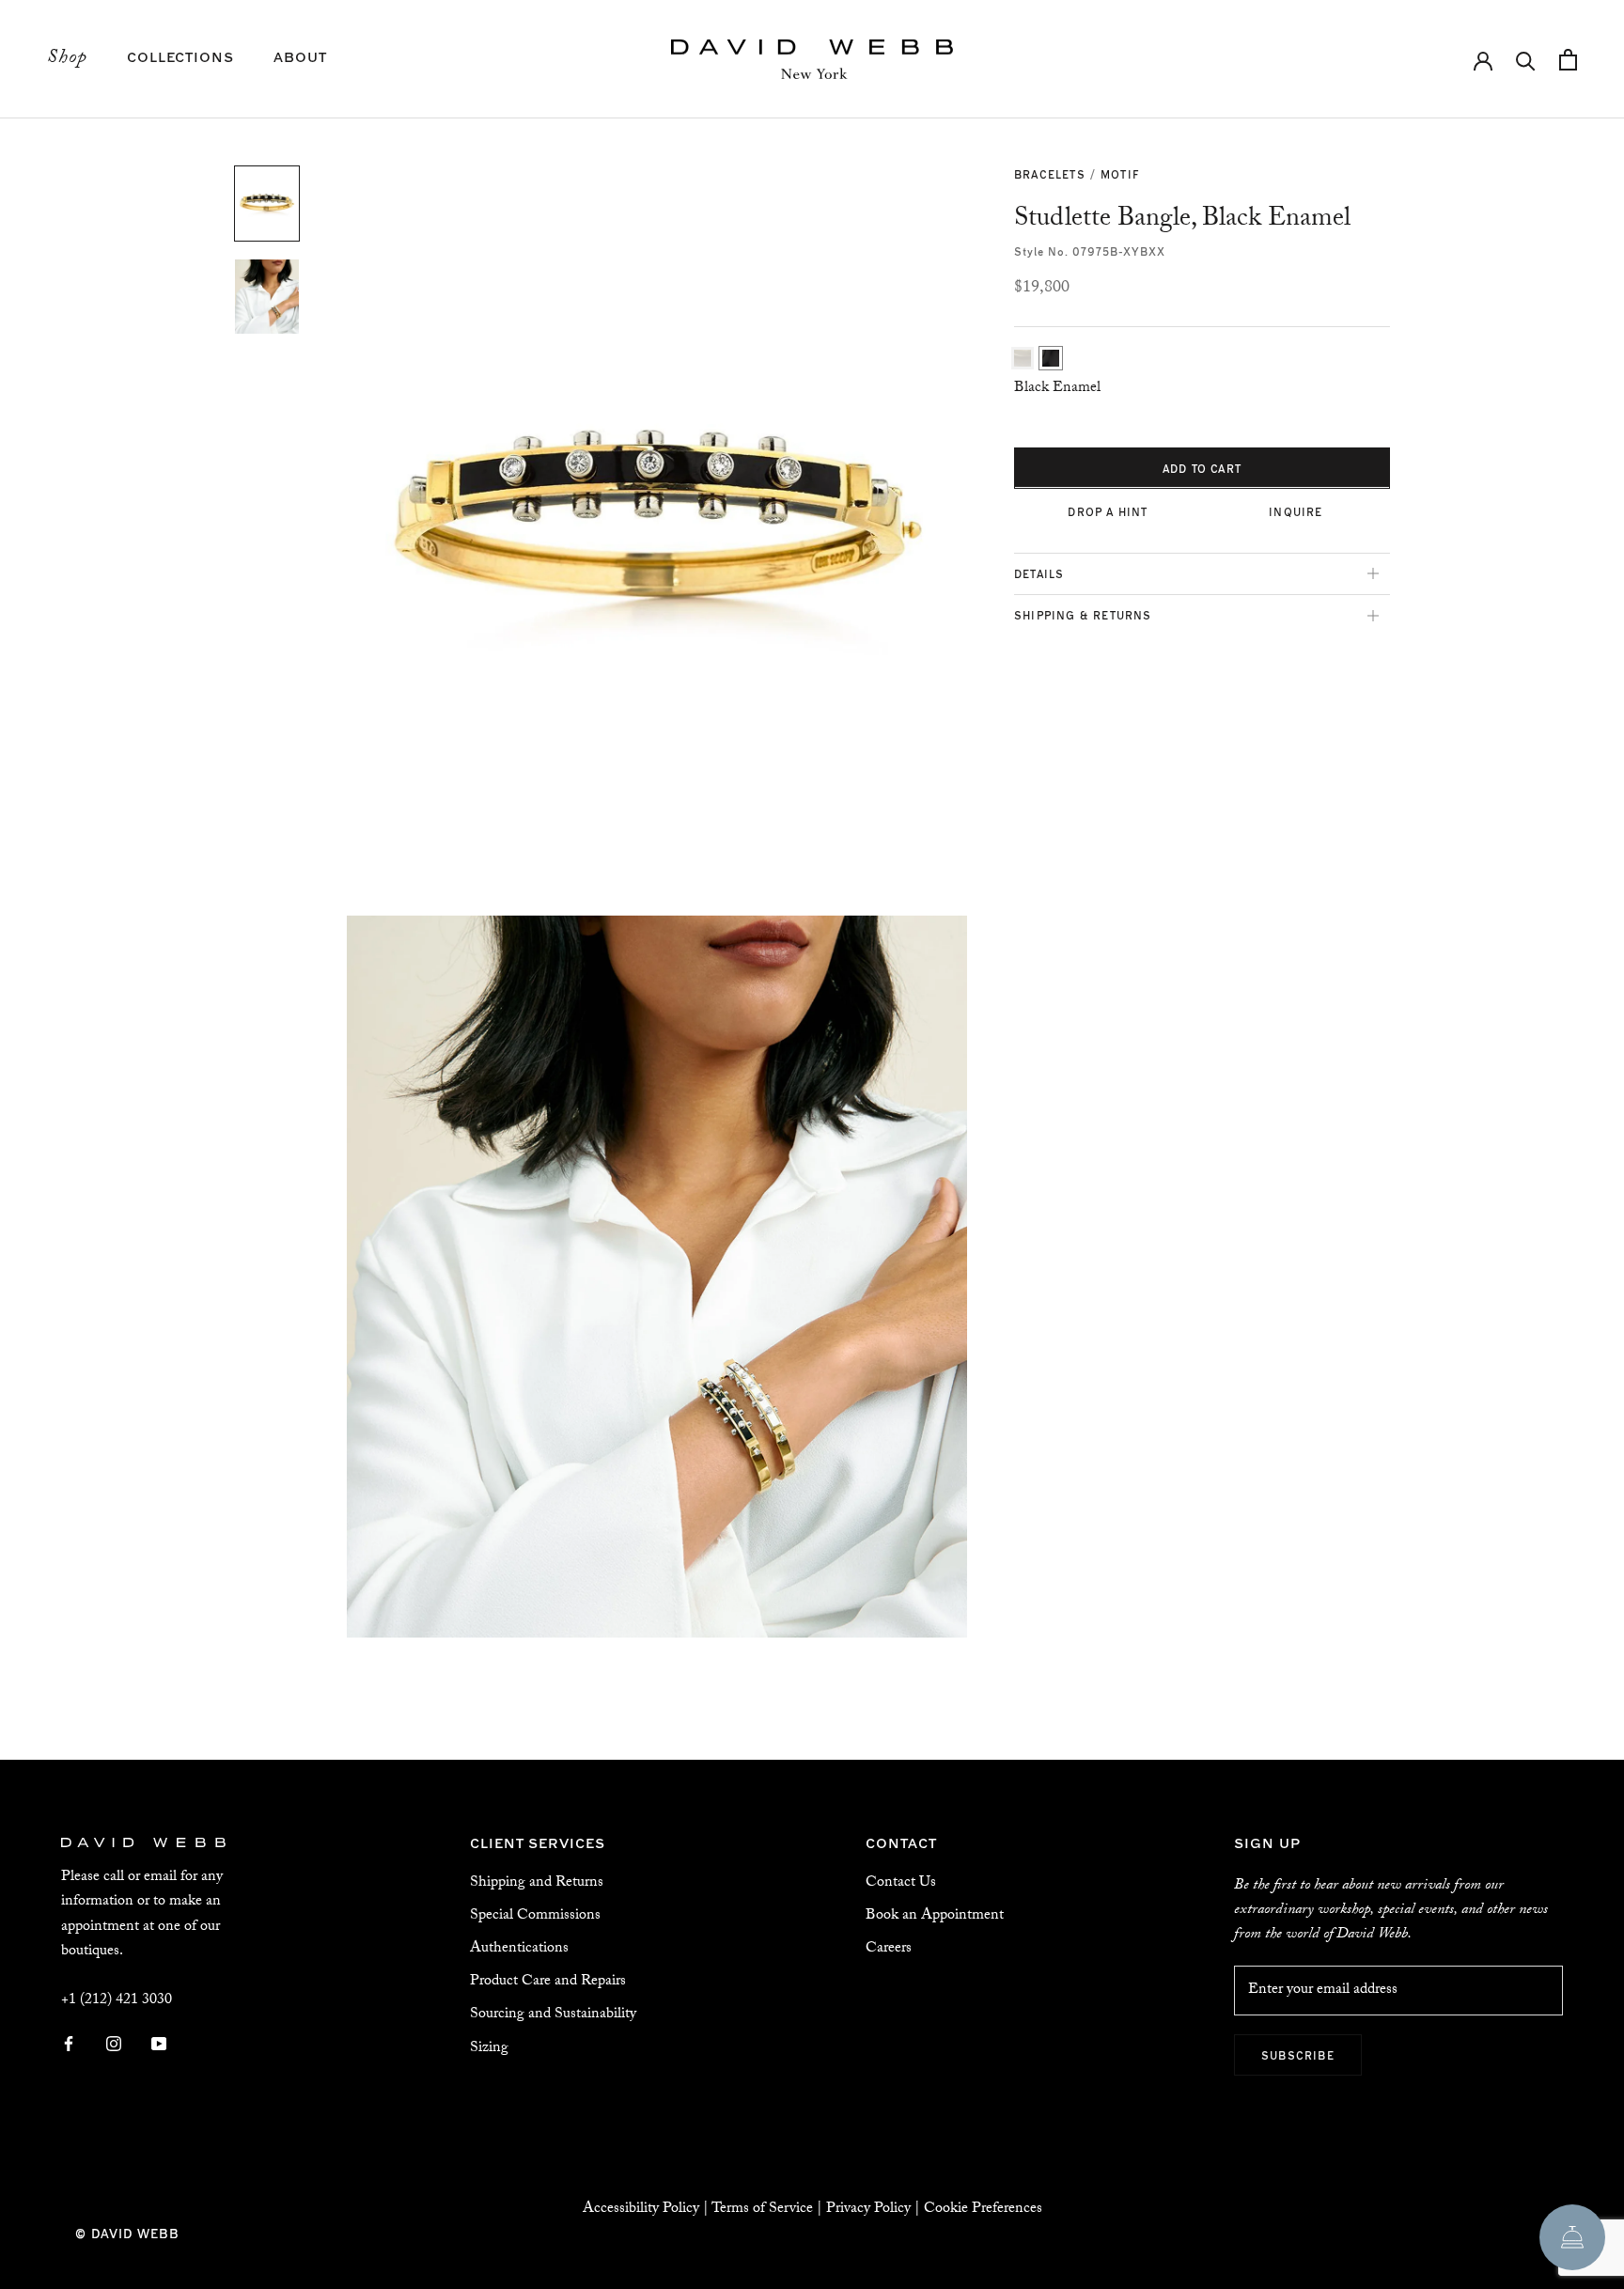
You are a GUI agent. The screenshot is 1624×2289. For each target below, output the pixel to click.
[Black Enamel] (1051, 357)
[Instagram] (114, 2045)
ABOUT (300, 56)
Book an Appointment (935, 1916)
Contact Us (901, 1883)
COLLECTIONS (180, 56)
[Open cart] (1568, 60)
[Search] (1526, 60)
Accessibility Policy (641, 2210)
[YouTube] (159, 2045)
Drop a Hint (1108, 510)
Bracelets (1050, 174)
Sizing (489, 2049)
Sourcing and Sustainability (553, 2015)
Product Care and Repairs (548, 1982)
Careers (889, 1949)
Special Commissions (535, 1916)
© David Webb (127, 2233)
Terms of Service (762, 2210)
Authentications (519, 1949)
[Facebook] (69, 2045)
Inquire (1296, 510)
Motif (1120, 174)
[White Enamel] (1023, 357)
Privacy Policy (868, 2210)
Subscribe (1298, 2055)
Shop (67, 59)
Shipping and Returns (537, 1883)
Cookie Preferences (983, 2210)
